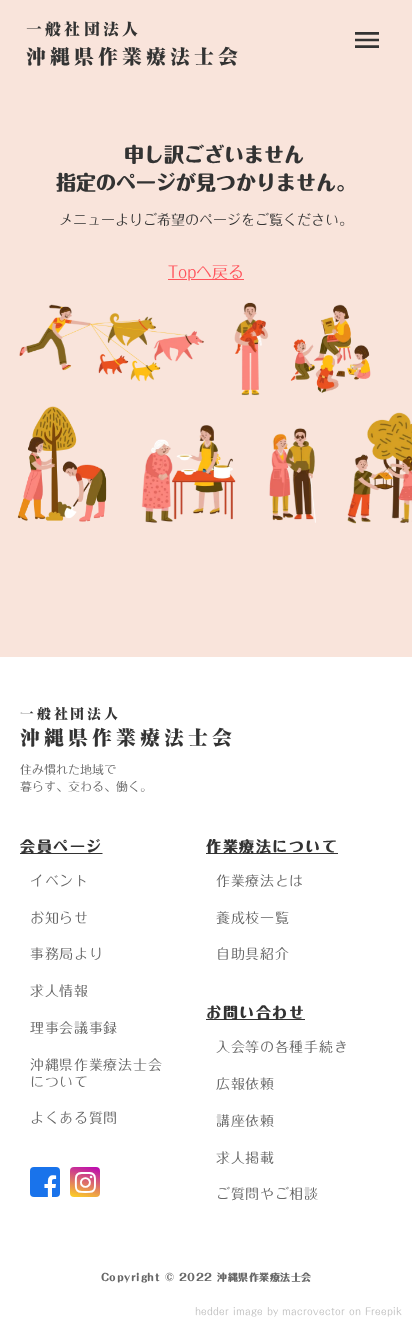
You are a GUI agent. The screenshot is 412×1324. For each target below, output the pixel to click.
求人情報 (59, 991)
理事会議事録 (74, 1028)
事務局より (67, 954)
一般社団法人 (70, 714)
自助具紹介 (253, 954)
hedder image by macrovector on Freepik (298, 1311)
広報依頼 (245, 1084)
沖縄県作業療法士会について (96, 1073)
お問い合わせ (255, 1012)
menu (367, 40)
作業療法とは (260, 881)
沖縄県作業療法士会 (128, 737)
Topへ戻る (206, 272)
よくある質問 (74, 1118)
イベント (59, 881)
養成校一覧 (253, 918)
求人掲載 (245, 1158)
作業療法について (272, 846)
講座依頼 (245, 1121)
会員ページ (61, 846)
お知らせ (59, 918)
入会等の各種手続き (282, 1047)
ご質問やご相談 (267, 1194)
